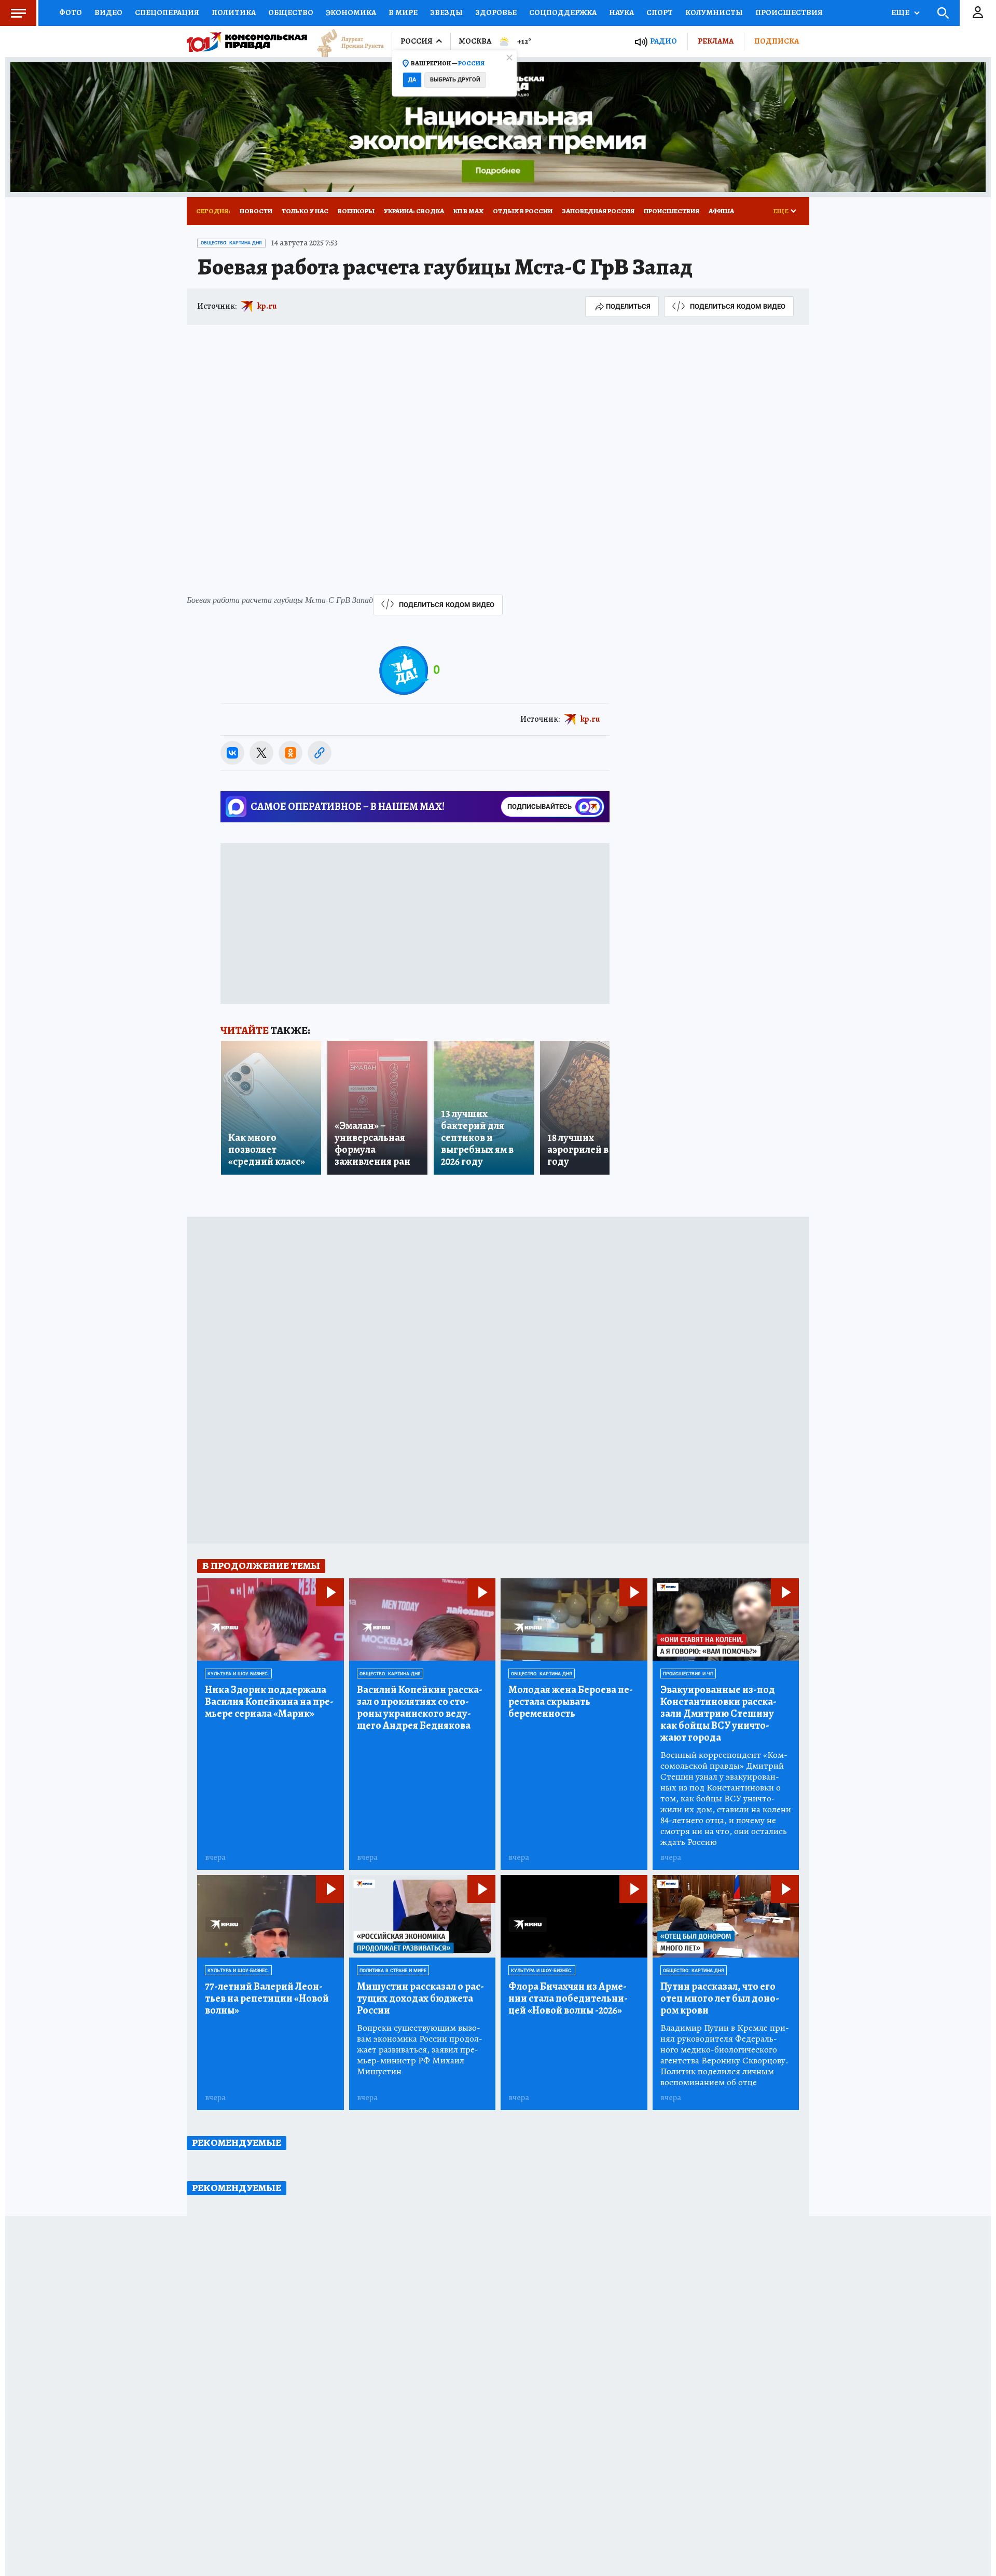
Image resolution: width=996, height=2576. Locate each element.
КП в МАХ (468, 211)
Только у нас (305, 211)
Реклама (716, 41)
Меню (18, 13)
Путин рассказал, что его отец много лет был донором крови (720, 1998)
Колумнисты (714, 12)
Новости (256, 211)
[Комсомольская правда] (247, 42)
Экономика (351, 12)
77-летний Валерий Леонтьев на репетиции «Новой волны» (267, 1998)
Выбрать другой (455, 80)
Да (412, 80)
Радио (663, 41)
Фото (71, 12)
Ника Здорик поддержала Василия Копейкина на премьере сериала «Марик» (269, 1702)
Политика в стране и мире (393, 1971)
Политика (234, 12)
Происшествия (789, 12)
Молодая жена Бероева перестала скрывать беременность (571, 1702)
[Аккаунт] (978, 13)
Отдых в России (523, 211)
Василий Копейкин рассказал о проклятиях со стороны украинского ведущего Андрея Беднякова (420, 1707)
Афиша (721, 211)
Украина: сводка (414, 211)
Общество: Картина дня (231, 243)
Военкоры (356, 211)
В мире (403, 12)
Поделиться (628, 306)
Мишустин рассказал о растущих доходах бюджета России (420, 1998)
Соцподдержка (563, 12)
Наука (621, 12)
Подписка (777, 41)
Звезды (446, 12)
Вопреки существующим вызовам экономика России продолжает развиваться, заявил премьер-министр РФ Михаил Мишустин (420, 2050)
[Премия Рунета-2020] (345, 42)
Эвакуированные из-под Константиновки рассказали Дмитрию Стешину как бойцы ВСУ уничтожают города (718, 1713)
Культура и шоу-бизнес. (238, 1674)
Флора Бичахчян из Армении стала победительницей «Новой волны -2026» (568, 1998)
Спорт (660, 12)
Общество (291, 12)
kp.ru (267, 306)
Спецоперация (167, 12)
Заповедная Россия (598, 211)
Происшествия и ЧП (688, 1674)
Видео (108, 12)
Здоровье (496, 12)
